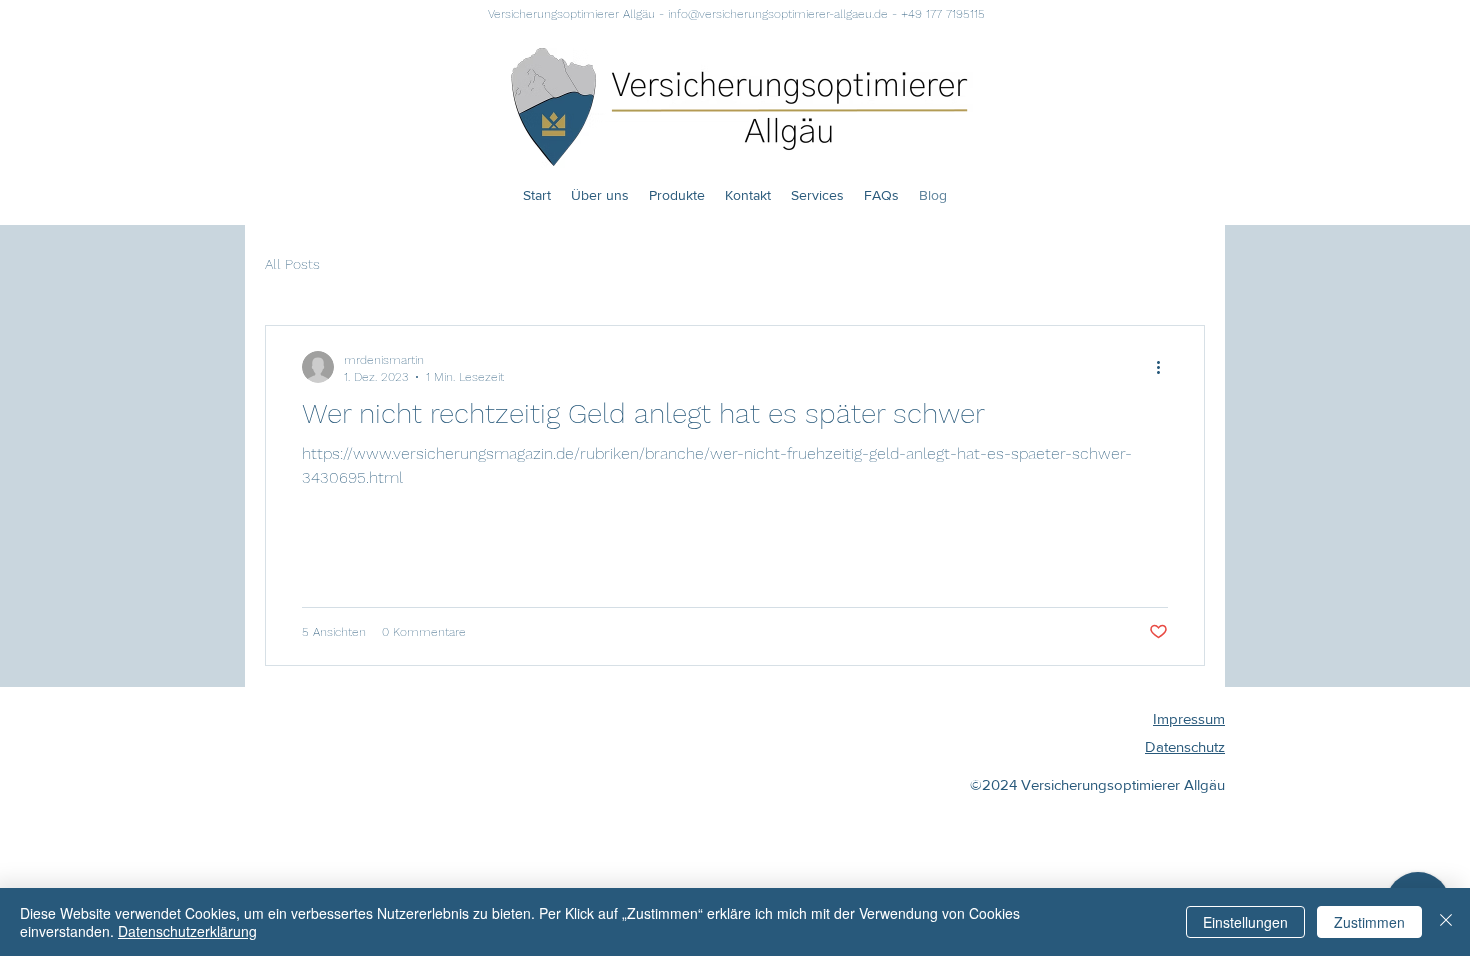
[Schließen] (1446, 922)
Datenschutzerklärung (187, 931)
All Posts (292, 264)
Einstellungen (1245, 922)
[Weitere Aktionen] (1165, 367)
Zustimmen (1369, 922)
